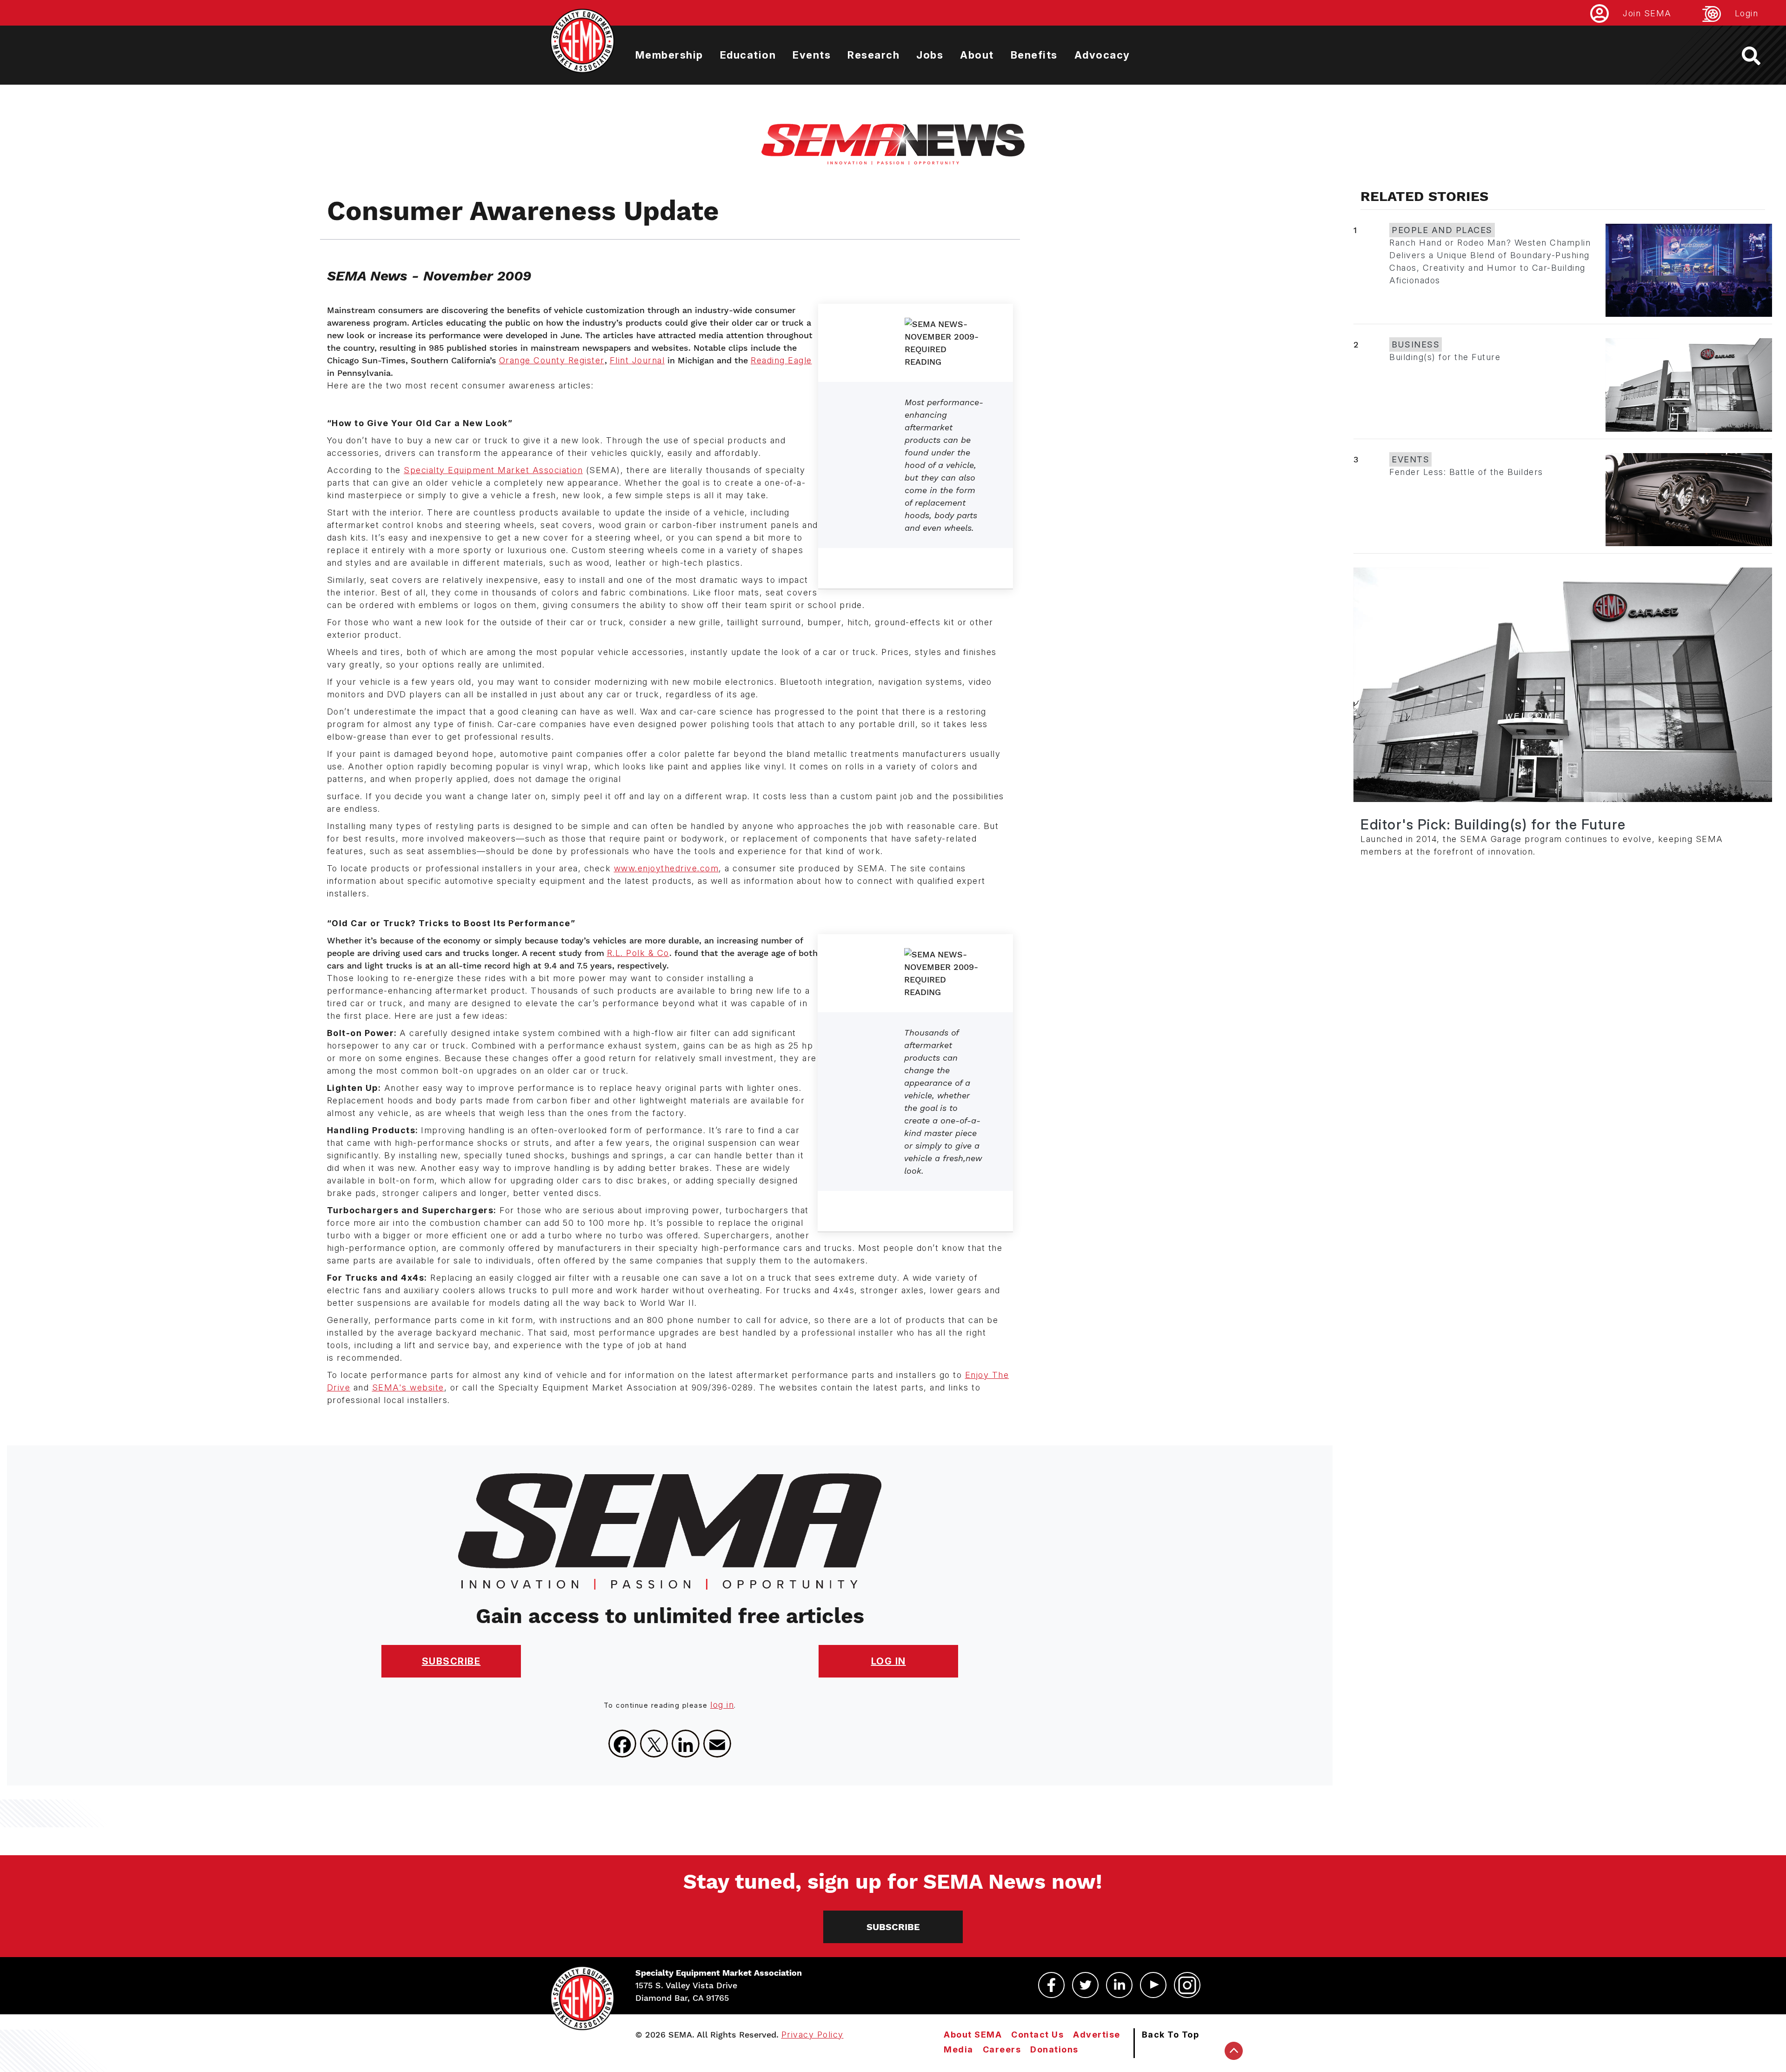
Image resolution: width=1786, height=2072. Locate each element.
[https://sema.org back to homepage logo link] (1759, 56)
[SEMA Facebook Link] (1051, 1985)
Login (1747, 13)
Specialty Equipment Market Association (493, 470)
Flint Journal (637, 360)
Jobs (930, 55)
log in (722, 1705)
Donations (1054, 2049)
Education (748, 55)
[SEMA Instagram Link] (1187, 1985)
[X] (654, 1744)
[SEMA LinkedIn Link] (1119, 1985)
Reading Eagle (781, 360)
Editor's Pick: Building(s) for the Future (1493, 824)
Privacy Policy (813, 2035)
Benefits (1034, 55)
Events (812, 55)
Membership (669, 55)
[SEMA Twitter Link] (1085, 1985)
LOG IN (889, 1661)
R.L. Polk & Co (638, 953)
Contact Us (1037, 2035)
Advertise (1097, 2035)
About (977, 55)
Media (959, 2049)
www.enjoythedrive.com (666, 868)
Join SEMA (1647, 13)
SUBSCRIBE (451, 1661)
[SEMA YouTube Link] (1153, 1985)
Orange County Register (552, 360)
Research (873, 55)
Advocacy (1102, 55)
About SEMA (973, 2035)
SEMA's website (408, 1387)
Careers (1002, 2049)
